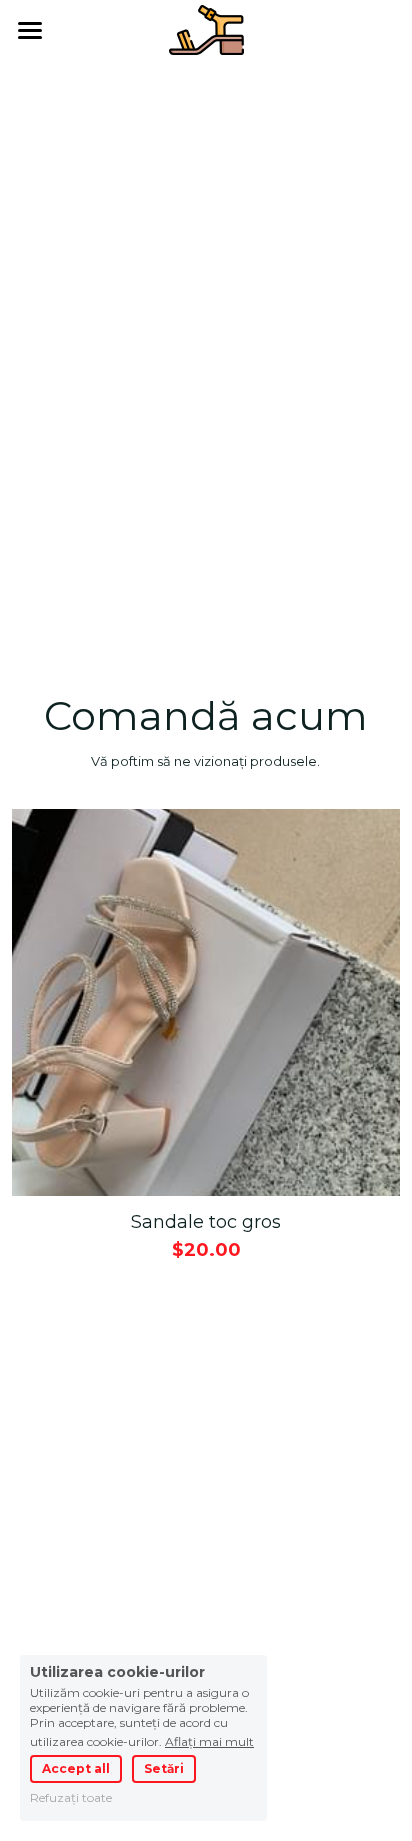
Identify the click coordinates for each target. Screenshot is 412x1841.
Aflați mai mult (209, 1741)
